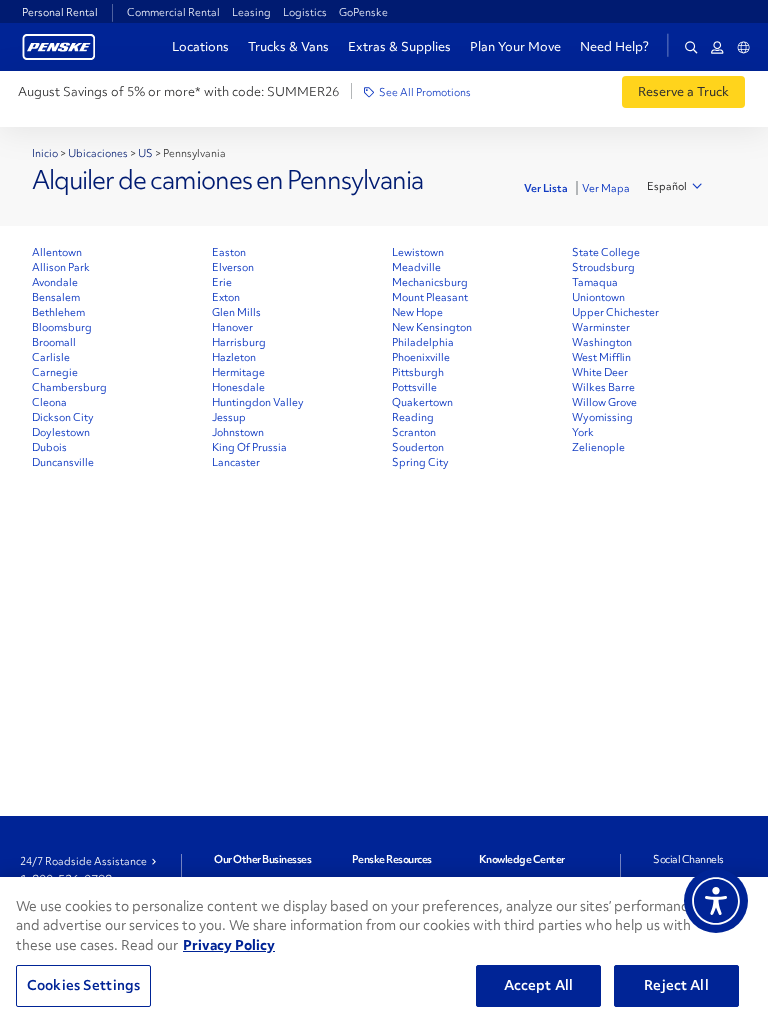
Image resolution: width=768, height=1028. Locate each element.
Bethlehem (58, 312)
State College (606, 252)
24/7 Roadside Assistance (83, 861)
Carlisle (51, 357)
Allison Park (61, 267)
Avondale (55, 282)
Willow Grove (604, 402)
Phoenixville (421, 357)
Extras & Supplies (399, 46)
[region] (384, 952)
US (145, 153)
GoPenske (363, 12)
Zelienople (598, 447)
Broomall (54, 342)
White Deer (600, 372)
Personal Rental (60, 12)
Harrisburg (239, 342)
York (583, 432)
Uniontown (598, 297)
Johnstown (238, 432)
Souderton (418, 447)
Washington (602, 342)
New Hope (417, 312)
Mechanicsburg (430, 282)
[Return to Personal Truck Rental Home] (59, 44)
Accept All (538, 985)
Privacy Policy (229, 945)
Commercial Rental (173, 12)
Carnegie (55, 372)
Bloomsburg (62, 327)
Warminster (601, 327)
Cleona (49, 402)
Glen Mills (236, 312)
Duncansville (63, 462)
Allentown (57, 252)
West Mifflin (601, 357)
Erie (222, 282)
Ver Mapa (606, 188)
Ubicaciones (98, 153)
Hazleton (234, 357)
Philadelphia (423, 342)
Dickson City (63, 417)
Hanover (232, 327)
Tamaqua (595, 282)
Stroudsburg (603, 267)
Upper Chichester (615, 312)
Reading (413, 417)
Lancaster (236, 462)
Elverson (233, 267)
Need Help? (614, 47)
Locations (200, 46)
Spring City (420, 462)
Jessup (229, 417)
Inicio (45, 153)
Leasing (251, 12)
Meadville (416, 267)
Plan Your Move (515, 46)
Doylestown (61, 432)
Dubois (49, 447)
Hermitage (238, 372)
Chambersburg (69, 387)
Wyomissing (602, 417)
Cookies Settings (83, 985)
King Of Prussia (249, 447)
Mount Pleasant (430, 297)
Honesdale (238, 387)
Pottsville (414, 387)
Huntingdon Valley (258, 402)
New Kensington (432, 327)
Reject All (676, 985)
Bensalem (56, 297)
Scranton (414, 432)
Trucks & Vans (288, 46)
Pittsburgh (418, 372)
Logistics (305, 12)
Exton (226, 297)
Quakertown (422, 402)
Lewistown (418, 252)
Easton (229, 252)
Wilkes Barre (603, 387)
